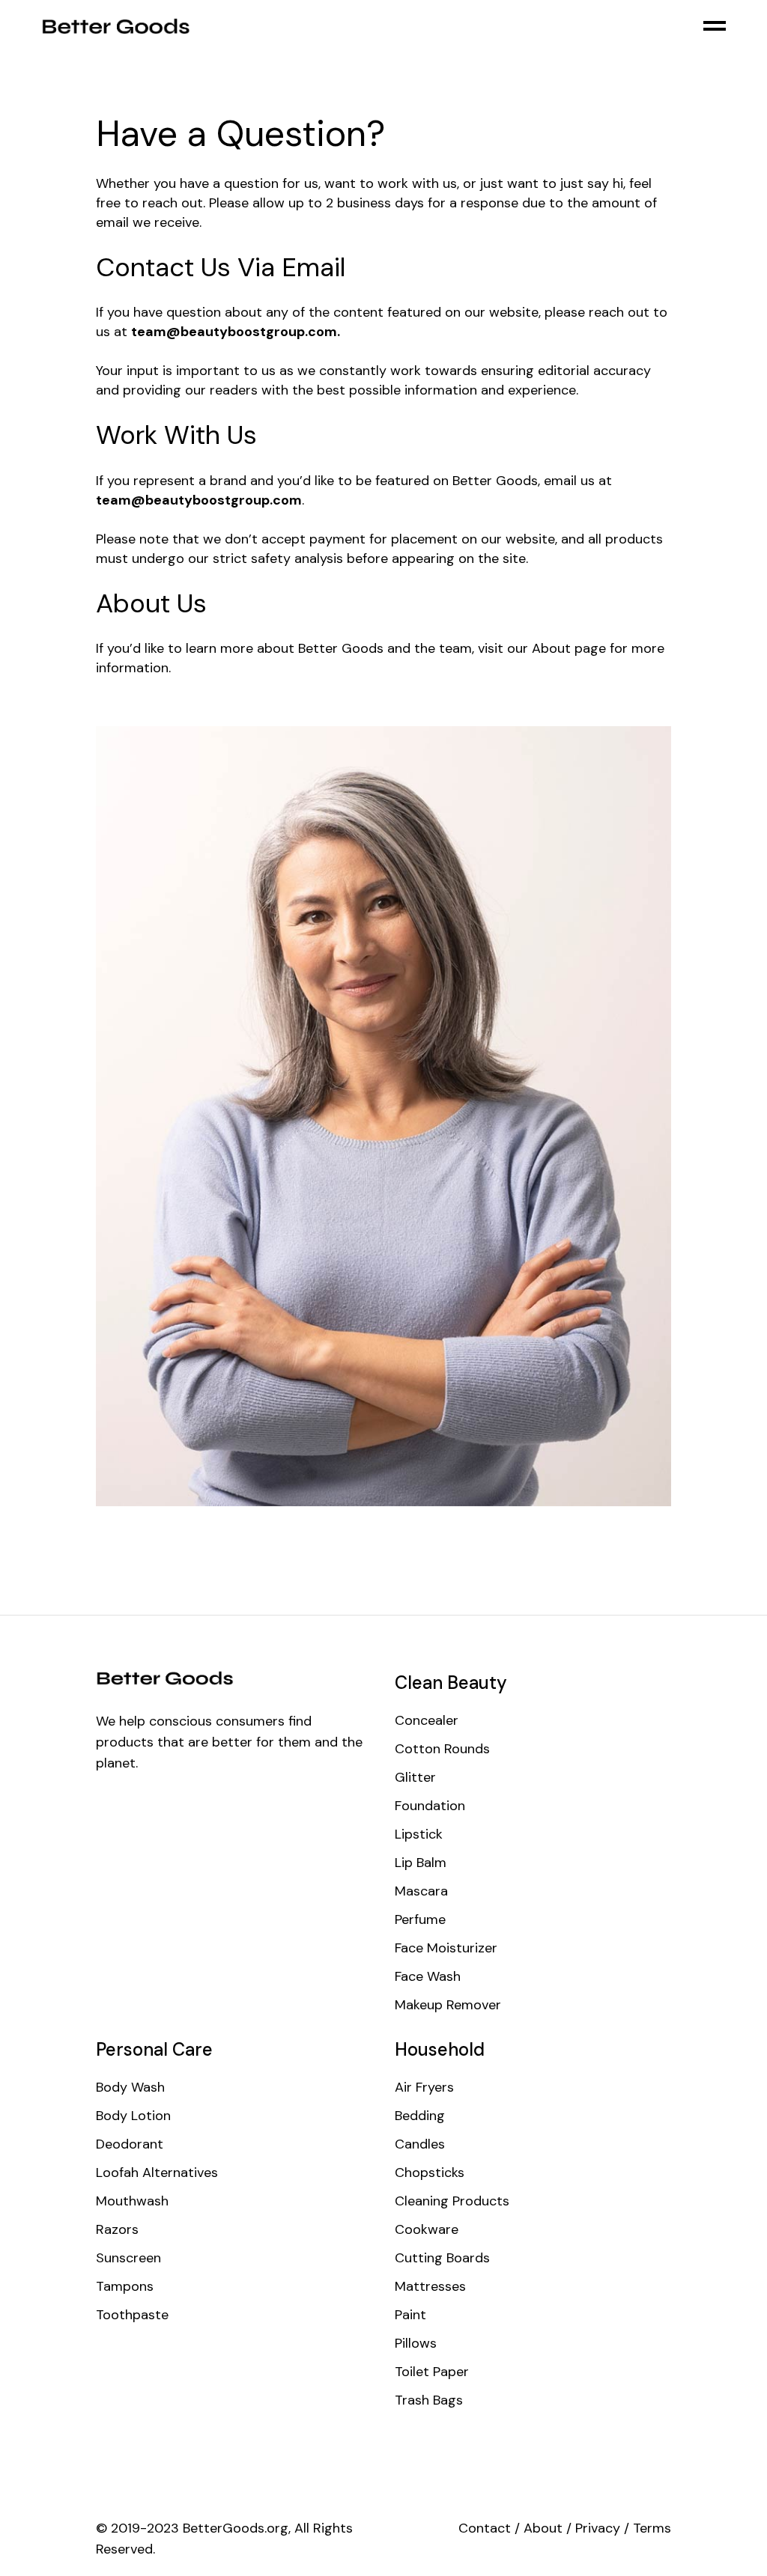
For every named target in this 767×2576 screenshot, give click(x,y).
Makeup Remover (448, 2005)
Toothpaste (132, 2315)
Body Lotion (133, 2116)
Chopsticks (430, 2172)
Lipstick (419, 1834)
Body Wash (130, 2087)
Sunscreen (128, 2258)
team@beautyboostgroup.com (234, 332)
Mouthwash (132, 2201)
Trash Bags (429, 2400)
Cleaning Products (452, 2201)
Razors (117, 2229)
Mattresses (430, 2286)
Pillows (416, 2343)
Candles (420, 2144)
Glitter (415, 1777)
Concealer (427, 1720)
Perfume (420, 1919)
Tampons (125, 2286)
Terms (652, 2528)
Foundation (430, 1806)
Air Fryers (424, 2087)
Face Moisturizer (446, 1948)
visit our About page (542, 648)
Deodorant (130, 2144)
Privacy (598, 2528)
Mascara (421, 1891)
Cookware (427, 2229)
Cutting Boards (442, 2258)
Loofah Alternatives (157, 2172)
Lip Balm (421, 1863)
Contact (485, 2528)
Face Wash (428, 1976)
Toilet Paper (432, 2372)
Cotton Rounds (442, 1749)
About (543, 2528)
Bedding (420, 2116)
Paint (410, 2315)
